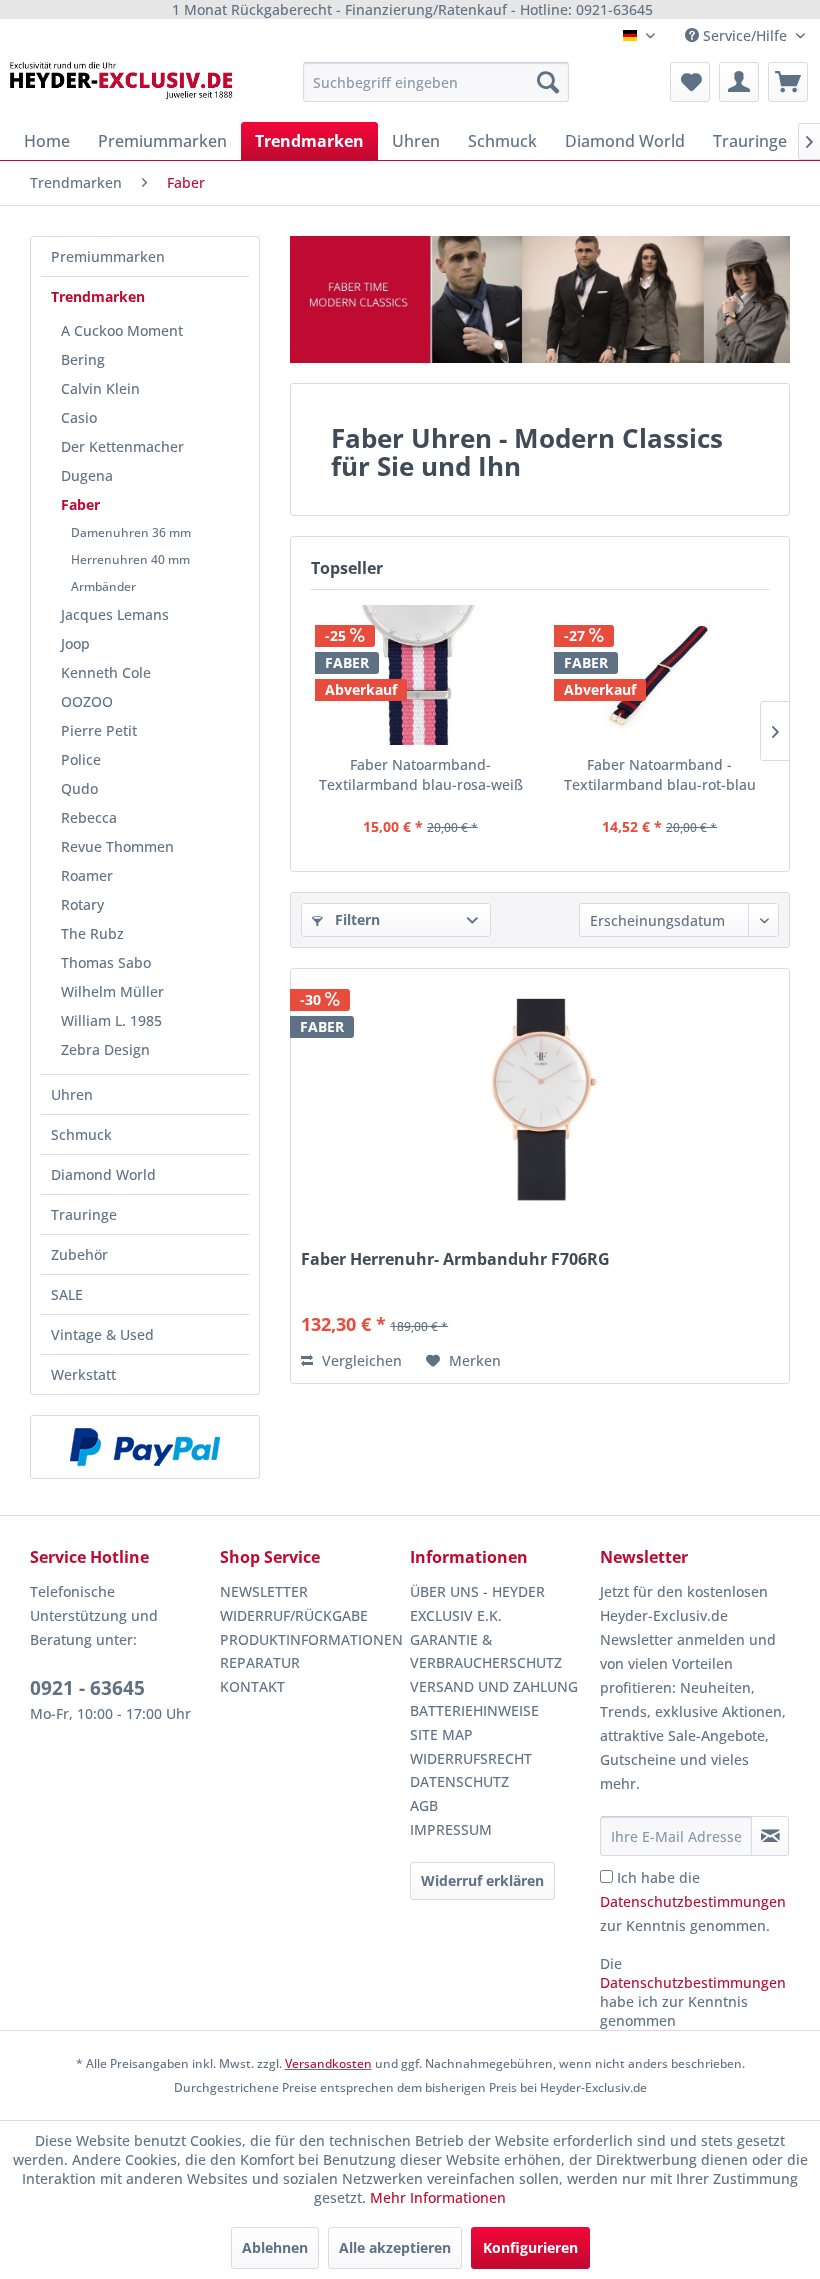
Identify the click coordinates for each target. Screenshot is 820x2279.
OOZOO (87, 701)
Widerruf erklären (482, 1880)
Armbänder (103, 586)
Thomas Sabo (106, 962)
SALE (67, 1294)
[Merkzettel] (690, 82)
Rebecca (89, 817)
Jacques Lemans (115, 614)
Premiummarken (108, 256)
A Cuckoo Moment (122, 330)
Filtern (355, 919)
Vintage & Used (102, 1334)
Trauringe (84, 1214)
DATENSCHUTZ (459, 1781)
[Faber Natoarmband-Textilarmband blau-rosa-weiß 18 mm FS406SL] (420, 675)
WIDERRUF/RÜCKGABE (294, 1615)
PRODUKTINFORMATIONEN (310, 1639)
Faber (80, 504)
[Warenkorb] (788, 82)
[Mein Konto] (739, 82)
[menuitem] (436, 82)
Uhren (72, 1094)
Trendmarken (98, 296)
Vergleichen (360, 1360)
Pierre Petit (99, 730)
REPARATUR (260, 1662)
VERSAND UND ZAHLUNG (494, 1686)
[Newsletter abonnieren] (770, 1836)
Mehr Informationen (438, 2197)
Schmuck (81, 1134)
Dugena (87, 475)
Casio (79, 417)
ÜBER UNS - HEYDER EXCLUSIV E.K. (477, 1603)
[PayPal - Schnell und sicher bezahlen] (145, 1447)
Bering (83, 359)
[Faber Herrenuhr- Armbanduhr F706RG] (540, 1099)
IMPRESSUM (451, 1829)
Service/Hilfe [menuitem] (745, 35)
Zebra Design (105, 1049)
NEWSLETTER (264, 1591)
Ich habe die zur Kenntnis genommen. (693, 1901)
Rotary (82, 904)
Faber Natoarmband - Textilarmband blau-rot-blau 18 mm (660, 775)
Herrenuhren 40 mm (130, 559)
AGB (424, 1805)
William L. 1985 (111, 1020)
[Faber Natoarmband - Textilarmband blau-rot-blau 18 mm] (659, 675)
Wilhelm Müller (112, 991)
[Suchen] (548, 82)
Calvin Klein (100, 388)
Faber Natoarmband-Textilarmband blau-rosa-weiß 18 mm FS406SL (421, 775)
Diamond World (103, 1174)
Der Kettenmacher (122, 446)
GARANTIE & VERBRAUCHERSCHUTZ (486, 1651)
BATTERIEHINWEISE (474, 1710)
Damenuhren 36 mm (131, 532)
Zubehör (79, 1254)
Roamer (87, 875)
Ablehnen (275, 2247)
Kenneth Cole (106, 672)
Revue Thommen (117, 846)
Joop (75, 643)
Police (81, 759)
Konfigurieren (530, 2247)
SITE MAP (441, 1734)
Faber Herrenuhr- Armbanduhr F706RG (455, 1259)
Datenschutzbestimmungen (693, 1901)
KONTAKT (252, 1686)
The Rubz (92, 933)
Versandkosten (328, 2063)
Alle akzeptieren (395, 2247)
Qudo (79, 788)
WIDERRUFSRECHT (471, 1758)
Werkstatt (83, 1374)
